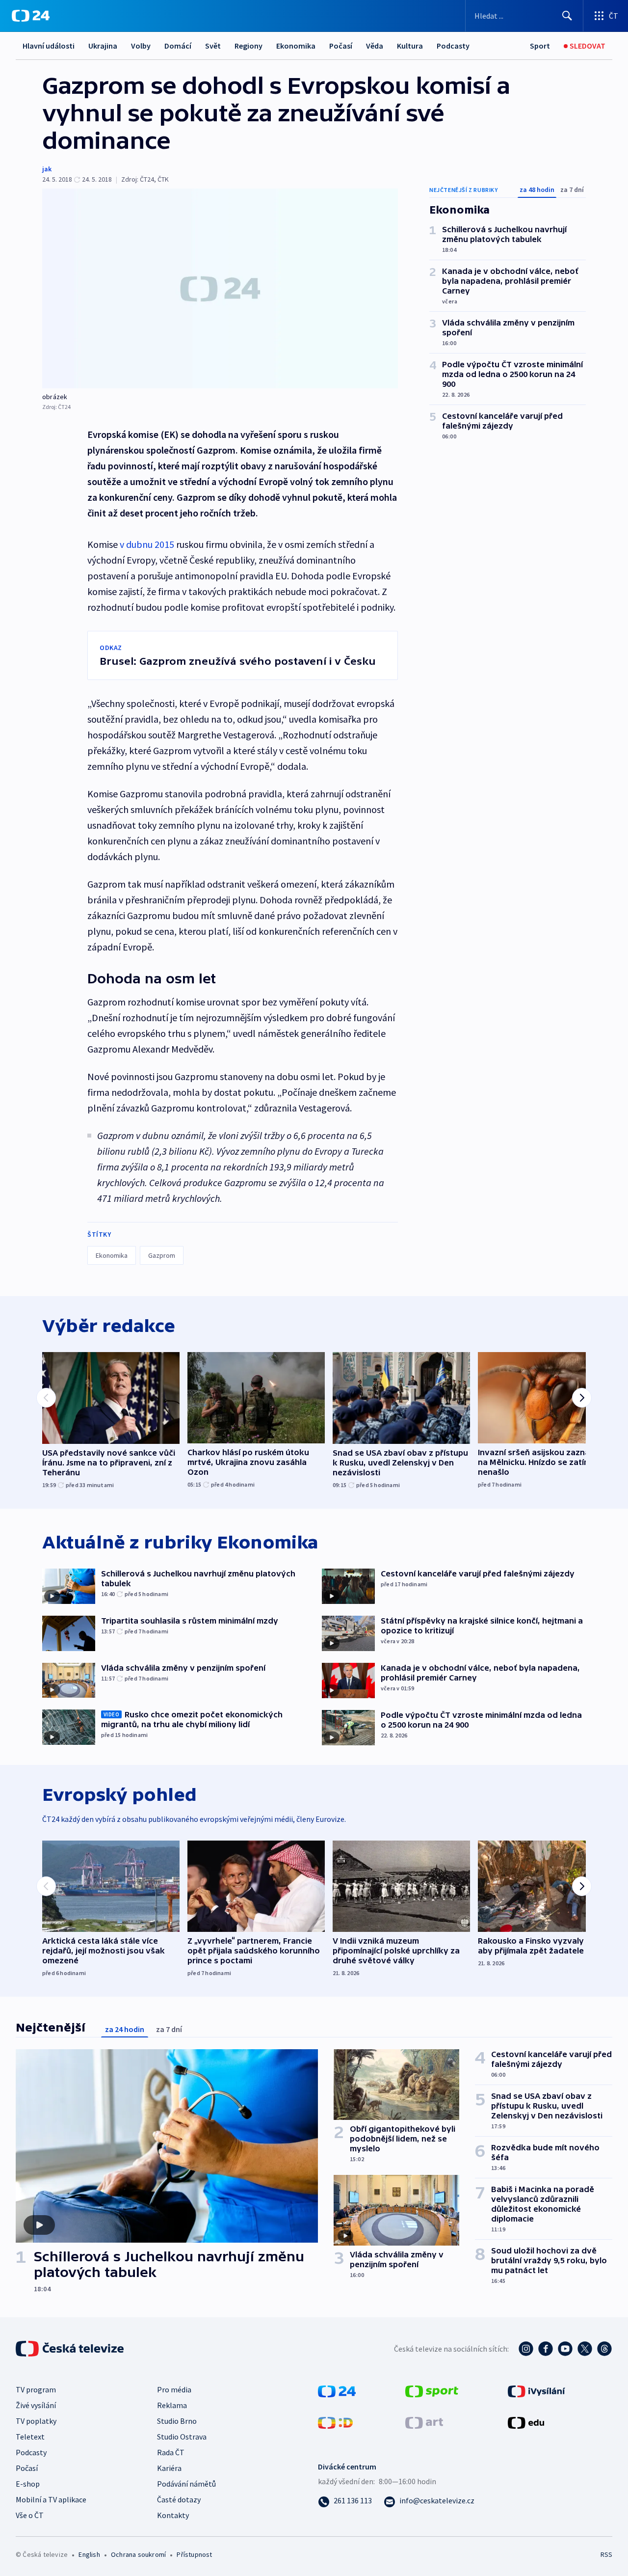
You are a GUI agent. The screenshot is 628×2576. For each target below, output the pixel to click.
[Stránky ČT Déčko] (335, 2421)
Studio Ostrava (182, 2437)
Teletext (30, 2437)
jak (47, 169)
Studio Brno (177, 2421)
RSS (606, 2554)
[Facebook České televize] (546, 2349)
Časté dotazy (179, 2499)
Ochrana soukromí (138, 2554)
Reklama (172, 2405)
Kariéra (169, 2468)
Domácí (178, 46)
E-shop (28, 2484)
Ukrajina (103, 46)
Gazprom (162, 1255)
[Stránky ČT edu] (526, 2421)
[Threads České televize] (604, 2349)
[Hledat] (567, 16)
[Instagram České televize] (526, 2349)
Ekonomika (296, 46)
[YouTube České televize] (565, 2349)
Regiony (249, 46)
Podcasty (453, 46)
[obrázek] (220, 288)
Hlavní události (49, 46)
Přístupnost (194, 2554)
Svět (213, 46)
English (89, 2554)
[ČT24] (31, 16)
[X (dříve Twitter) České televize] (585, 2349)
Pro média (174, 2389)
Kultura (410, 46)
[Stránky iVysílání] (536, 2390)
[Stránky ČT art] (424, 2421)
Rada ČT (171, 2452)
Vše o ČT (30, 2515)
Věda (375, 46)
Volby (141, 46)
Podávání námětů (186, 2484)
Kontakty (173, 2515)
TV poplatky (36, 2421)
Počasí (341, 46)
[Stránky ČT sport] (432, 2390)
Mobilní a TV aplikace (51, 2499)
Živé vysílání (36, 2405)
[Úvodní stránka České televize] (71, 2349)
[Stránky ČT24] (337, 2390)
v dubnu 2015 (147, 544)
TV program (36, 2389)
